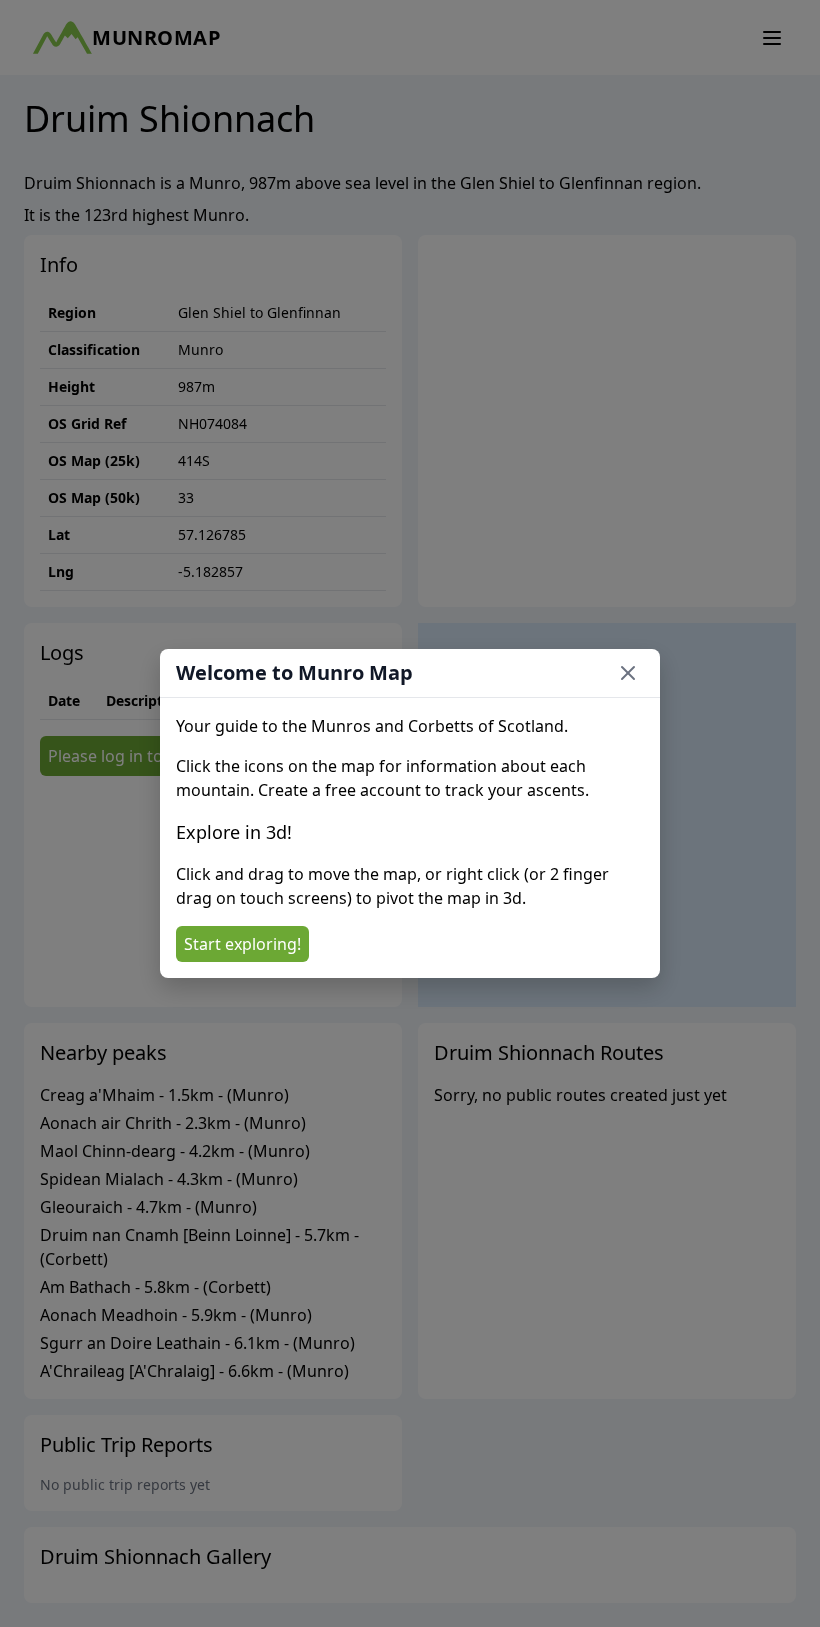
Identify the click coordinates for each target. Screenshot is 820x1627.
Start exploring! (242, 944)
